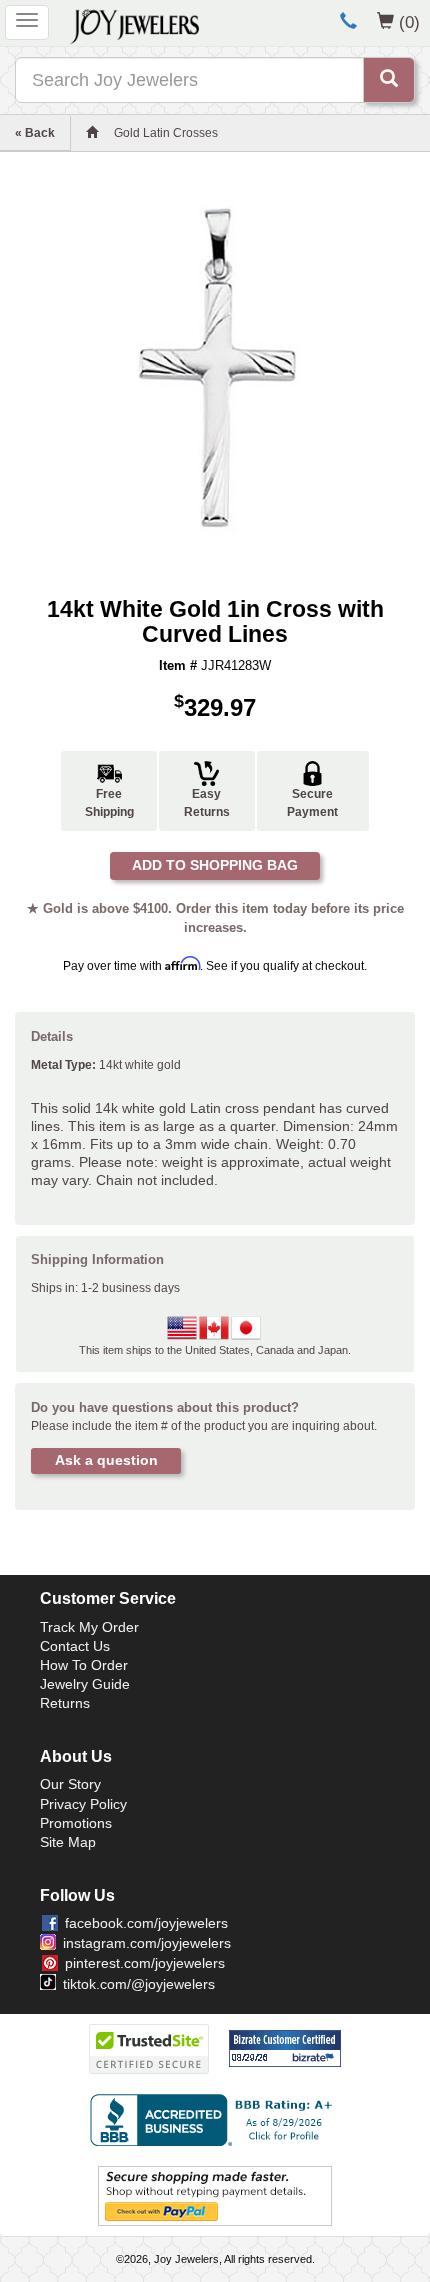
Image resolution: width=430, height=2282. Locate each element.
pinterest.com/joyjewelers (145, 1963)
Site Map (68, 1842)
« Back (35, 133)
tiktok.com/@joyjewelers (139, 1984)
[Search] (389, 80)
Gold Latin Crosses (166, 133)
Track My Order (89, 1627)
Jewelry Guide (85, 1684)
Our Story (70, 1784)
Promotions (76, 1823)
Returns (65, 1703)
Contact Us (75, 1646)
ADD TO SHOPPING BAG (215, 865)
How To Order (84, 1665)
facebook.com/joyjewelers (146, 1923)
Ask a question (106, 1460)
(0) (409, 22)
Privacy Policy (83, 1804)
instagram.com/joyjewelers (147, 1943)
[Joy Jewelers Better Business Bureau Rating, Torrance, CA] (215, 2120)
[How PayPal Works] (215, 2195)
